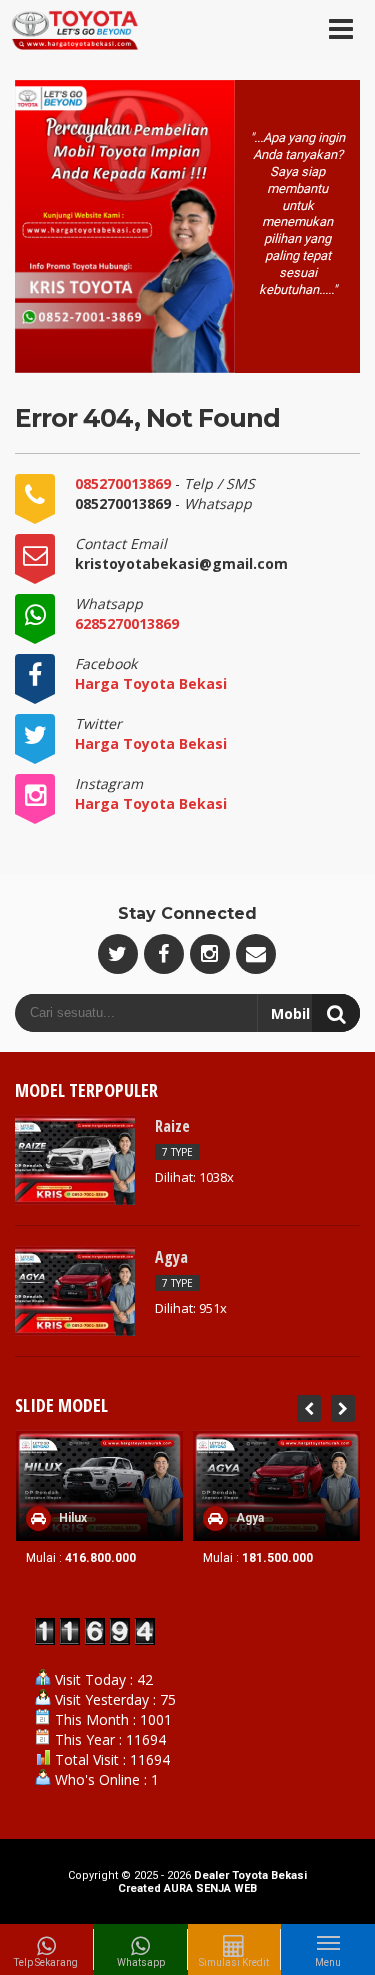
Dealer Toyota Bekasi (250, 1875)
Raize (172, 1126)
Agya (171, 1257)
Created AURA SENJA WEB (187, 1888)
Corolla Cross (277, 1518)
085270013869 (125, 483)
